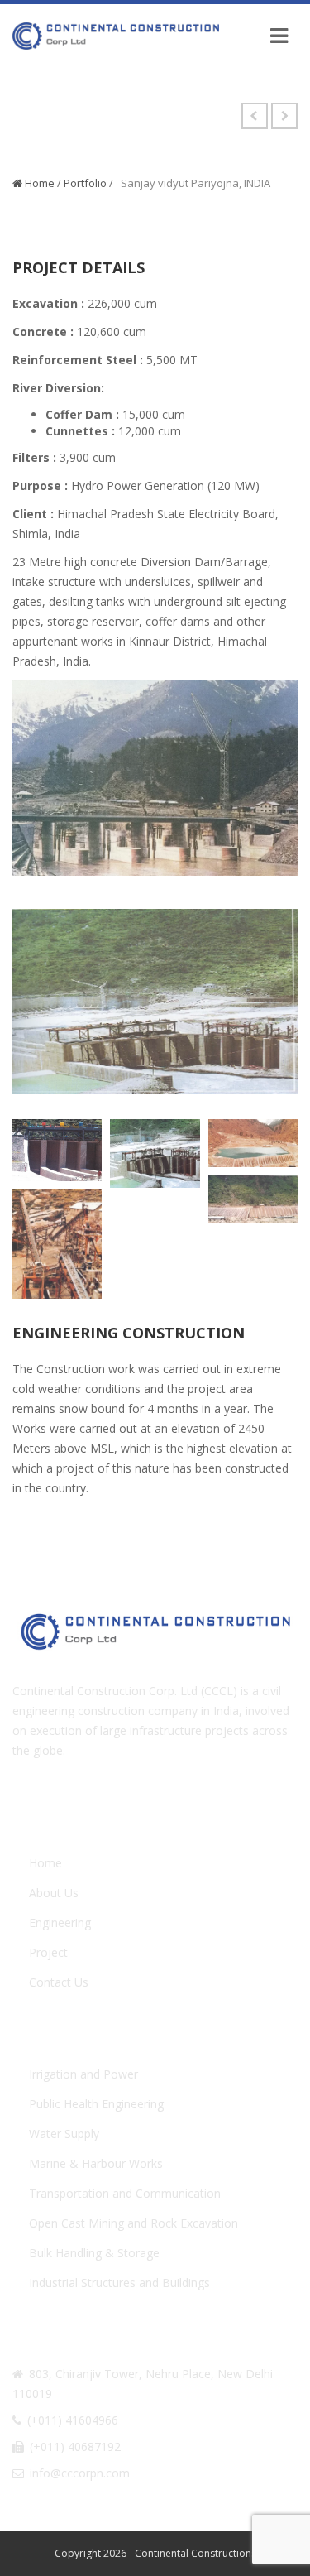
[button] (57, 1150)
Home (38, 183)
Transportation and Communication (125, 2193)
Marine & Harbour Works (96, 2163)
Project (48, 1952)
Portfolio (85, 183)
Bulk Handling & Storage (94, 2253)
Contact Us (59, 1982)
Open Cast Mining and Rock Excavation (134, 2223)
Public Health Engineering (96, 2104)
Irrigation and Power (83, 2074)
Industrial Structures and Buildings (119, 2283)
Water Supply (64, 2134)
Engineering (60, 1922)
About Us (54, 1893)
